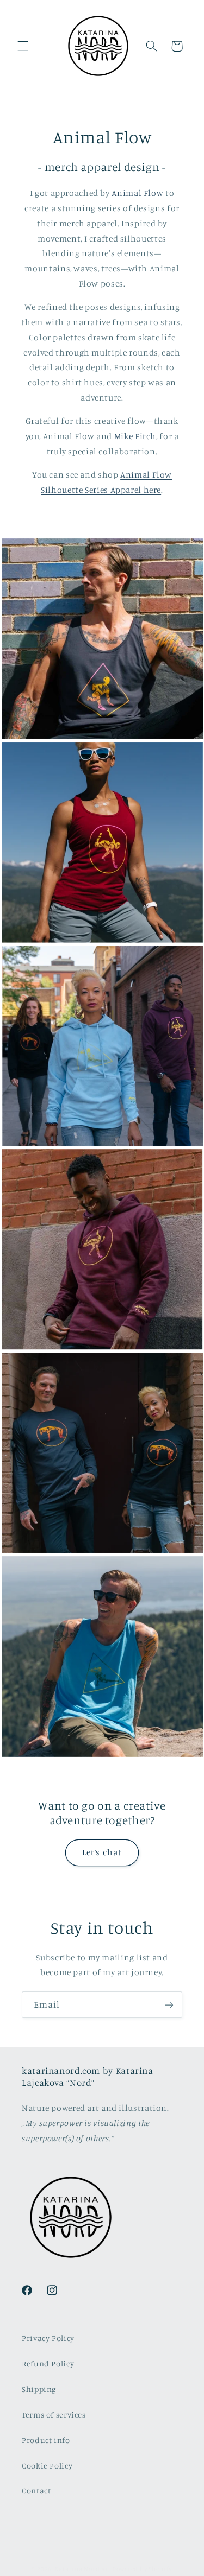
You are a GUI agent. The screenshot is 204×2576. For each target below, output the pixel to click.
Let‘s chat (102, 1852)
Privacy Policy (48, 2338)
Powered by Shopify (142, 2569)
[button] (23, 46)
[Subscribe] (169, 2005)
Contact (36, 2491)
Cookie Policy (47, 2466)
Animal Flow (102, 137)
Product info (46, 2440)
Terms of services (54, 2415)
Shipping (39, 2389)
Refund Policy (48, 2364)
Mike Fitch (135, 436)
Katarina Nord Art (83, 2569)
